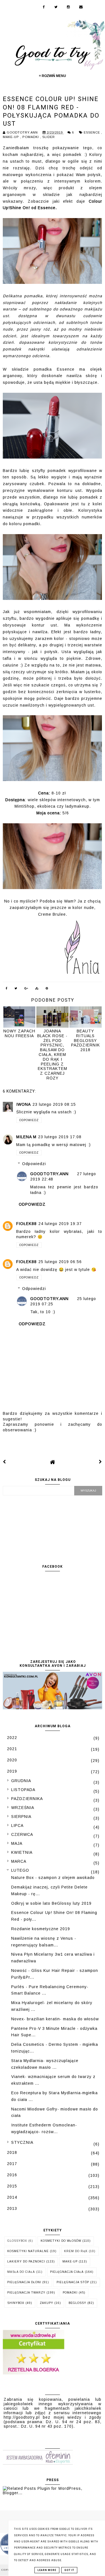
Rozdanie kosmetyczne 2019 (41, 1929)
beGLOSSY (77, 2303)
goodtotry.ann (49, 1174)
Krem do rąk (76, 2251)
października (27, 1799)
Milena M (26, 1137)
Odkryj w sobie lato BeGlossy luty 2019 (51, 1903)
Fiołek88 (26, 1224)
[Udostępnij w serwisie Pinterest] (47, 989)
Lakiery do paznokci (26, 2261)
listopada (23, 1790)
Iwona (24, 1104)
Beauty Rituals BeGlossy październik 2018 (86, 1040)
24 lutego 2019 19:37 (60, 1224)
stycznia (22, 2142)
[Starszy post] (101, 1462)
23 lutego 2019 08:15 (54, 1104)
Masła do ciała (21, 2272)
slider (49, 137)
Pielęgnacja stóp (73, 2282)
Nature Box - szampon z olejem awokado (53, 1878)
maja (17, 1843)
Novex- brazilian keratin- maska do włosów (55, 2019)
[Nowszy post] (4, 1462)
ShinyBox (16, 2303)
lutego (20, 1870)
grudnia (21, 1781)
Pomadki (31, 137)
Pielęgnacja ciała (67, 2272)
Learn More (47, 2570)
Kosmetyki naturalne (28, 2251)
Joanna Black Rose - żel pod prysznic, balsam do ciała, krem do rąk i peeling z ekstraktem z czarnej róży (52, 1055)
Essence (92, 132)
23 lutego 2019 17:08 (60, 1137)
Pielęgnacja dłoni (24, 2282)
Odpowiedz (29, 1120)
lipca (17, 1825)
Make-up (11, 137)
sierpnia (21, 1817)
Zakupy (46, 2303)
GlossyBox (17, 2241)
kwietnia (22, 1852)
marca (19, 1861)
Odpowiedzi (34, 1164)
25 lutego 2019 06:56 (60, 1262)
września (23, 1808)
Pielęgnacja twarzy (26, 2293)
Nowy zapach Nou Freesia (19, 1033)
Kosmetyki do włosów (61, 2241)
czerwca (22, 1834)
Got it (69, 2570)
